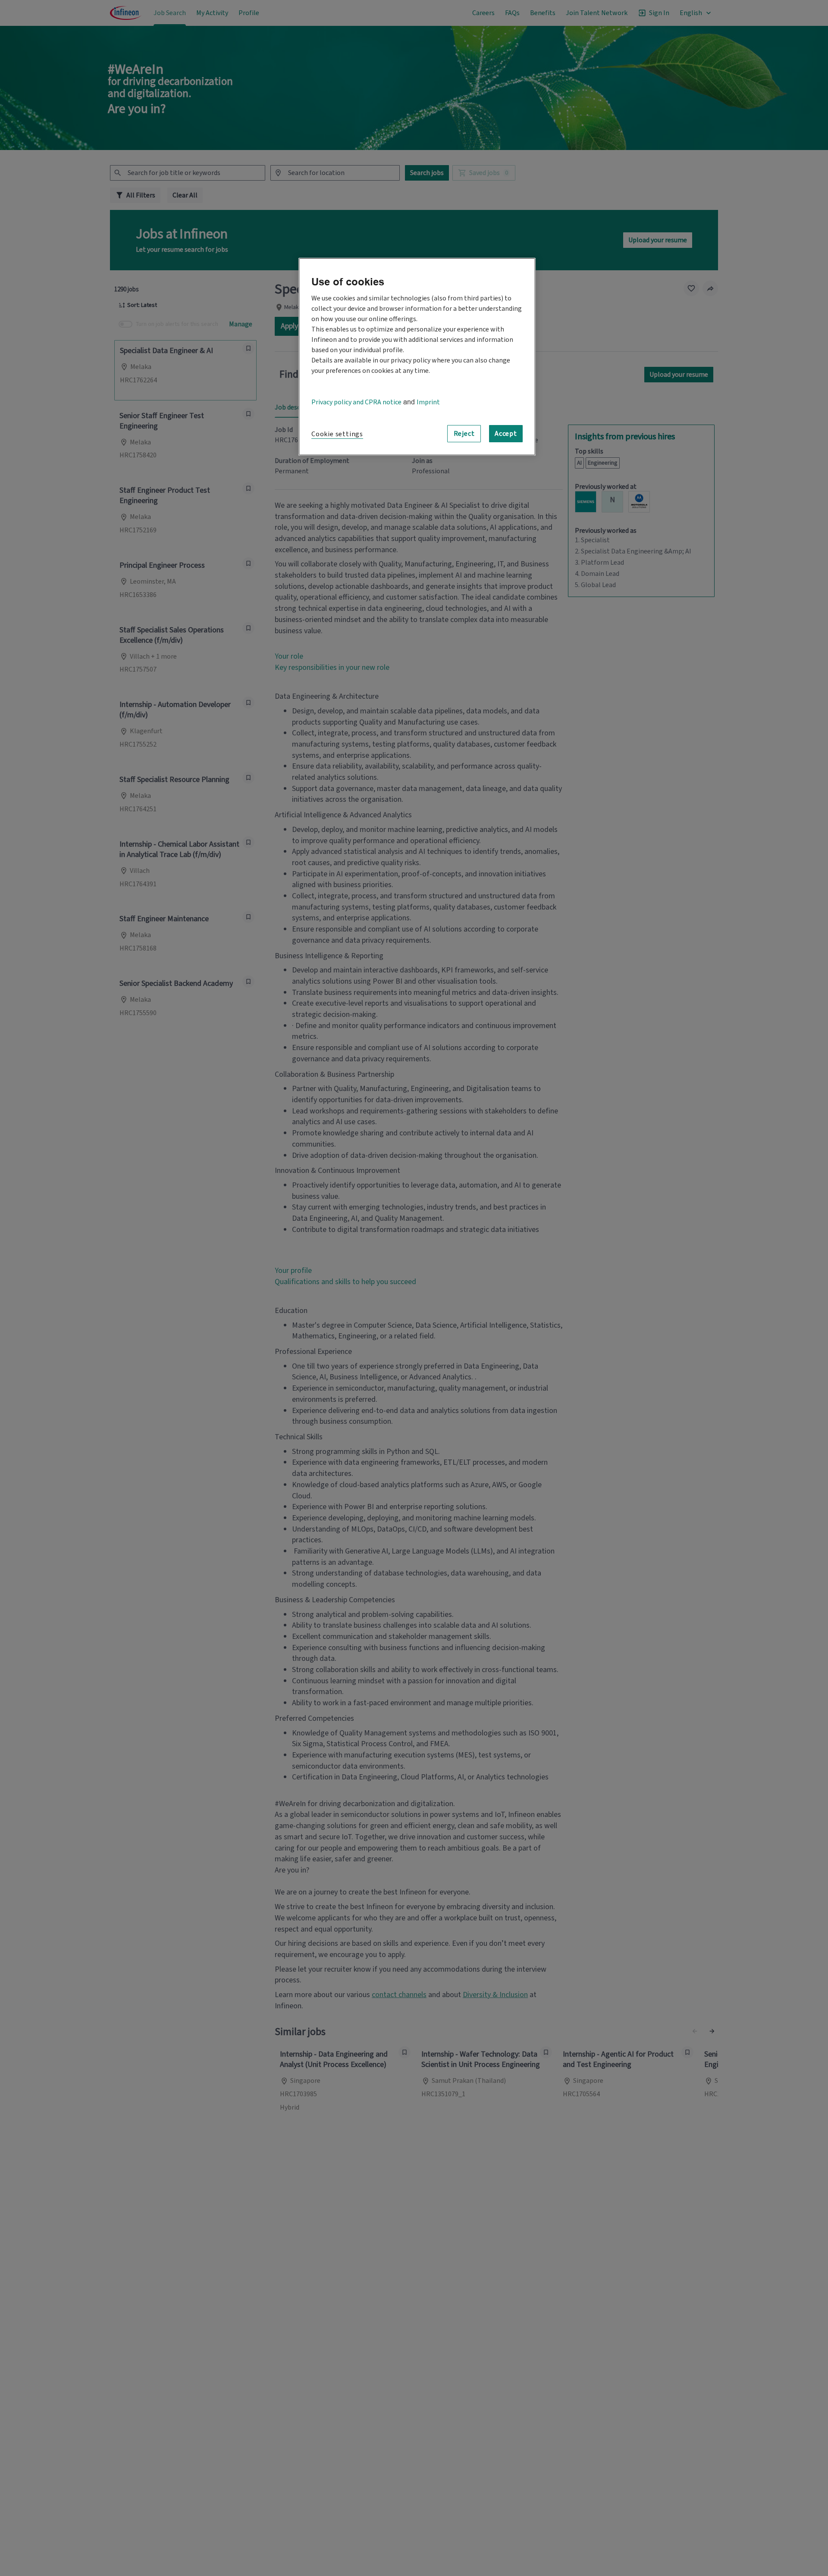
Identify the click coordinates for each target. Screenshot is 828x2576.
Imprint (428, 402)
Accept (506, 433)
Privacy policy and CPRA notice (356, 402)
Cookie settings (337, 434)
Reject (464, 433)
